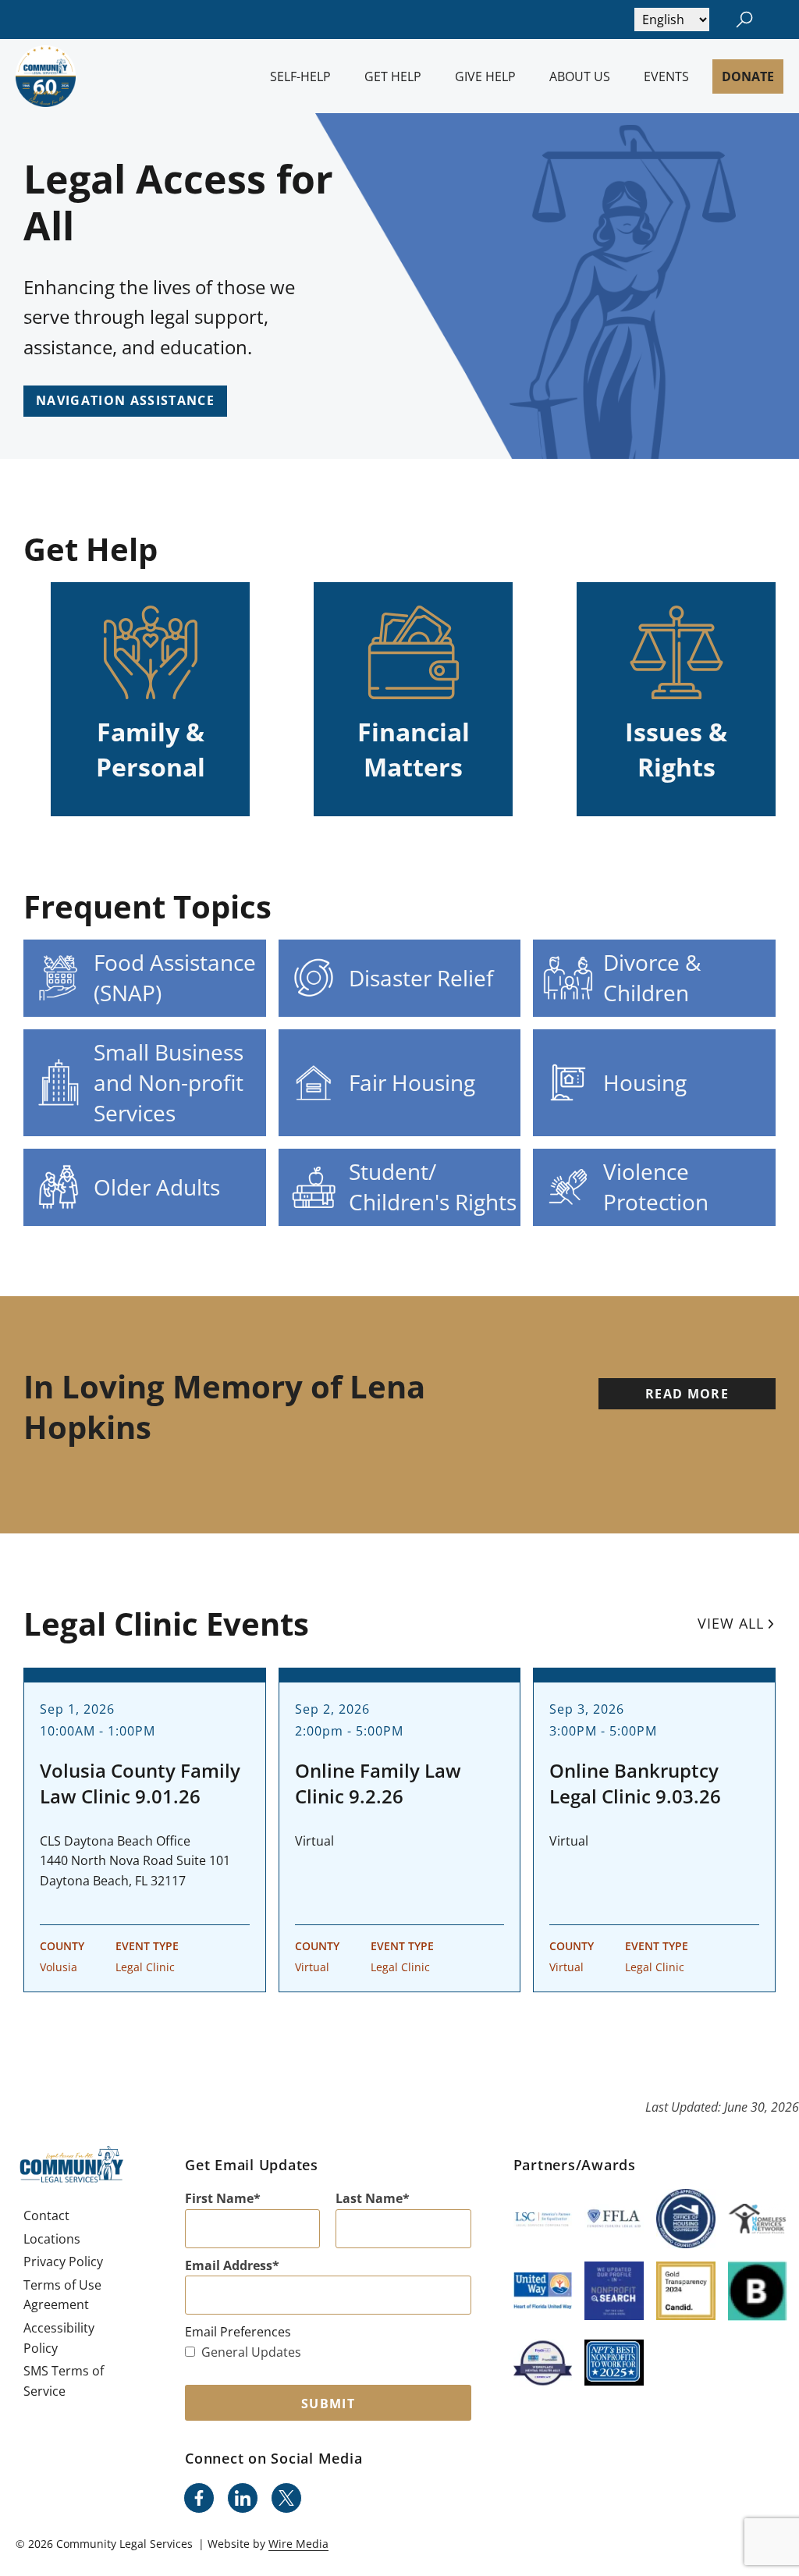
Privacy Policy (63, 2262)
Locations (52, 2239)
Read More (687, 1394)
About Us (580, 76)
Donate (748, 76)
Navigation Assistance (125, 400)
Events (666, 76)
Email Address (229, 2265)
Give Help (485, 76)
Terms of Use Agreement (62, 2295)
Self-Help (300, 76)
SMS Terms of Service (64, 2381)
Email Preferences (238, 2332)
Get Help (393, 76)
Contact (46, 2215)
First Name (219, 2198)
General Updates (251, 2352)
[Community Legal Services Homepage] (46, 76)
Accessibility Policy (59, 2338)
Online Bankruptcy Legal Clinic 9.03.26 (635, 1784)
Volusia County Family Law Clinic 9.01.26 (140, 1784)
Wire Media (298, 2544)
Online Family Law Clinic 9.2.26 (378, 1784)
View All (731, 1623)
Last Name (369, 2198)
